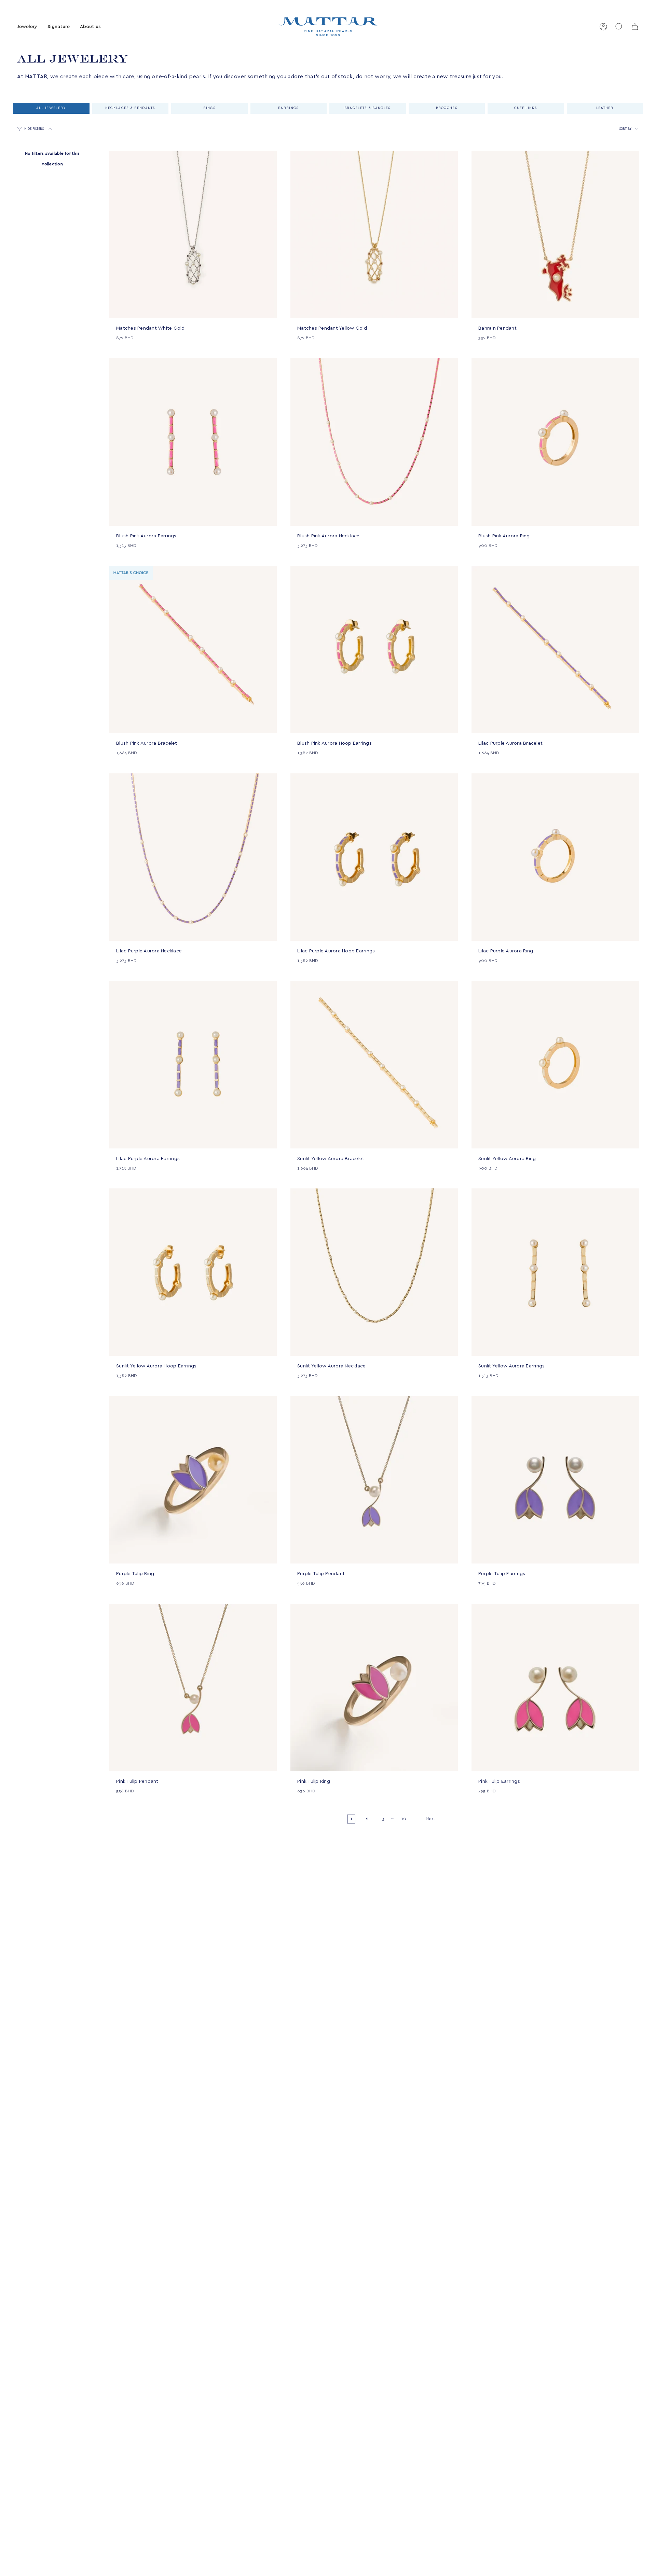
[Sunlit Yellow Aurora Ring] (555, 1065)
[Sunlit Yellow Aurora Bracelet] (374, 1065)
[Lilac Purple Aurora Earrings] (193, 1065)
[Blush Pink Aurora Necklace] (374, 442)
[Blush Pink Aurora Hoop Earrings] (374, 649)
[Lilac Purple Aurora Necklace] (193, 857)
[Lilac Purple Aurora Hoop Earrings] (374, 857)
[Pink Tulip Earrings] (555, 1688)
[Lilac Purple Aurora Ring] (555, 857)
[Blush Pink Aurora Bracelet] (193, 649)
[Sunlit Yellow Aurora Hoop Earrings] (193, 1272)
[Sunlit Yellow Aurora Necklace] (374, 1272)
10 (404, 1819)
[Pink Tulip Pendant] (193, 1688)
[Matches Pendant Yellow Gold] (374, 234)
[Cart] (635, 27)
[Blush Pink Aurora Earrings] (193, 442)
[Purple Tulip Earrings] (555, 1480)
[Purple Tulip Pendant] (374, 1480)
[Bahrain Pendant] (555, 234)
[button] (27, 27)
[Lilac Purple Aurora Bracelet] (555, 649)
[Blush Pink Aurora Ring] (555, 442)
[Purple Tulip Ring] (193, 1480)
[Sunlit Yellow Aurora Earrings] (555, 1272)
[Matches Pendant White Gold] (193, 234)
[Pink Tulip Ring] (374, 1688)
